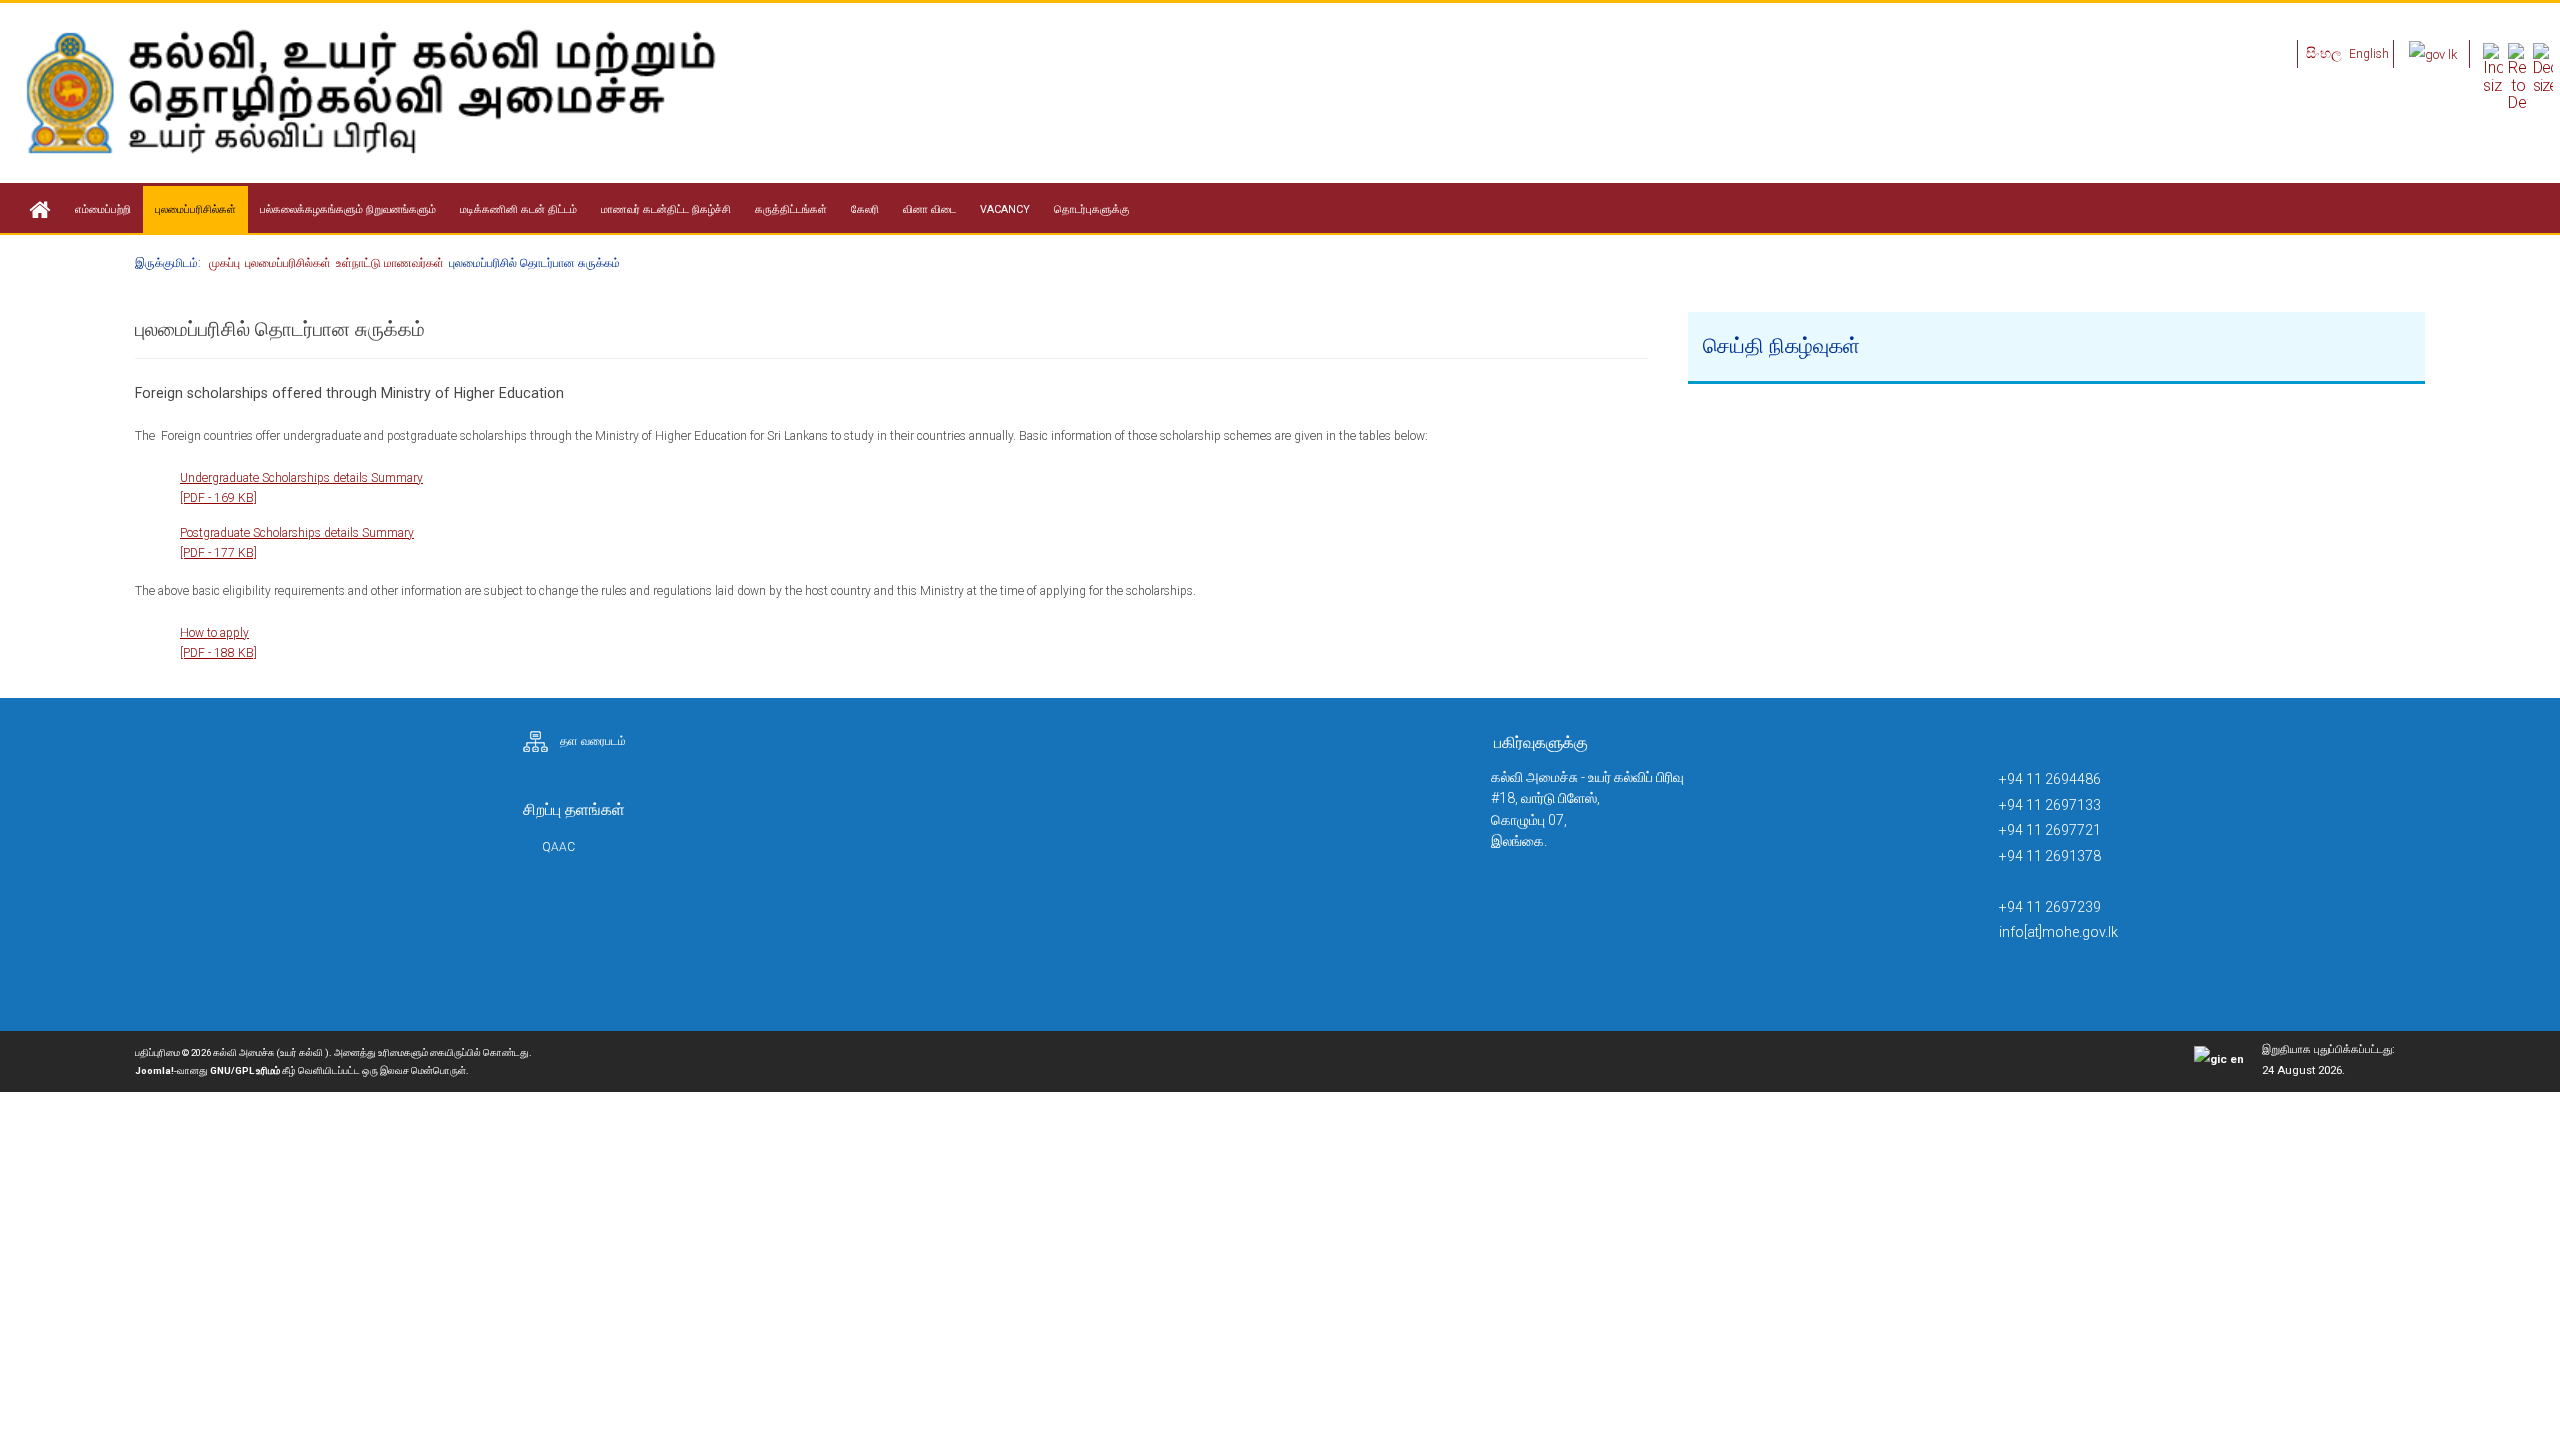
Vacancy (1005, 209)
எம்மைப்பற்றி (103, 209)
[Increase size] (2493, 67)
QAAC (558, 847)
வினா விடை (929, 209)
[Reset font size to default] (2518, 76)
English (2369, 54)
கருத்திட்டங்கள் (791, 209)
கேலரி (865, 209)
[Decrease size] (2543, 67)
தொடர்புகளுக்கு (1092, 209)
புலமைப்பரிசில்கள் (195, 209)
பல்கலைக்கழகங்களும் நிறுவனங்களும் (348, 209)
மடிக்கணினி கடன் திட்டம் (518, 209)
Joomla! (154, 1070)
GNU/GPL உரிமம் (245, 1070)
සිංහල (2325, 53)
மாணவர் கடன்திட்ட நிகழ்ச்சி (666, 209)
